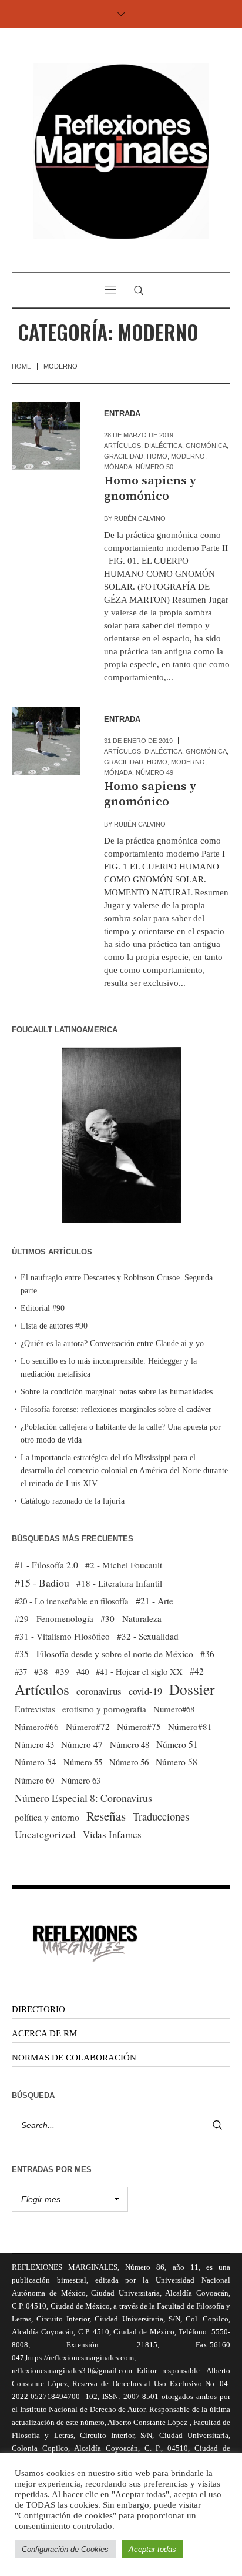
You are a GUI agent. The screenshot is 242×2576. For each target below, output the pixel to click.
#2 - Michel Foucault (124, 1565)
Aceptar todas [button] (152, 2549)
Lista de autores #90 (54, 1326)
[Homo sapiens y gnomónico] (46, 436)
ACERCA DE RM (44, 2033)
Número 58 (177, 1762)
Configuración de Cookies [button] (65, 2549)
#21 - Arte (154, 1600)
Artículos (122, 446)
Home (21, 366)
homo (157, 456)
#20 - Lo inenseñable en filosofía (72, 1601)
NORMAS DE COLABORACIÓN (74, 2058)
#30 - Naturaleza (131, 1618)
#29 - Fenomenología (54, 1618)
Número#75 (139, 1727)
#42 (197, 1671)
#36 (207, 1654)
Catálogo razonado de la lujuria (73, 1501)
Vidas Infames (112, 1834)
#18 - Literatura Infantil (119, 1583)
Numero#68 (174, 1709)
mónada (118, 467)
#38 (41, 1671)
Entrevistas (35, 1709)
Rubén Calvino (140, 518)
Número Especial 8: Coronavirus (83, 1798)
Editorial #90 (43, 1308)
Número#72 (88, 1727)
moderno (188, 456)
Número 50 (154, 467)
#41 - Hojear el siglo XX (139, 1671)
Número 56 (129, 1762)
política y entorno (47, 1817)
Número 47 (82, 1744)
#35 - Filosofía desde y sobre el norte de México (104, 1654)
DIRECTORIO (38, 2009)
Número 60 (34, 1780)
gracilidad (124, 456)
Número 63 (81, 1780)
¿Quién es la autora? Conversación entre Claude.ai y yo (112, 1344)
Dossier (192, 1689)
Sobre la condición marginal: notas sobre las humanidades (117, 1392)
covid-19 (145, 1691)
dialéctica (163, 446)
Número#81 (190, 1727)
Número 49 (154, 772)
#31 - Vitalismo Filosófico (62, 1636)
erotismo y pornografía (104, 1709)
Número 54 (36, 1762)
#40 (83, 1671)
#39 (62, 1671)
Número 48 (130, 1744)
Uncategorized (45, 1834)
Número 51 (177, 1744)
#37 (21, 1671)
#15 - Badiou (42, 1583)
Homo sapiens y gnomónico (150, 489)
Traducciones (161, 1816)
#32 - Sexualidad (148, 1636)
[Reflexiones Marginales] (121, 151)
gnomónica (206, 446)
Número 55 (83, 1762)
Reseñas (106, 1816)
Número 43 (34, 1744)
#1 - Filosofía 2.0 (46, 1565)
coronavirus (99, 1691)
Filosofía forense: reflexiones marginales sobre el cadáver (116, 1409)
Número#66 (37, 1727)
